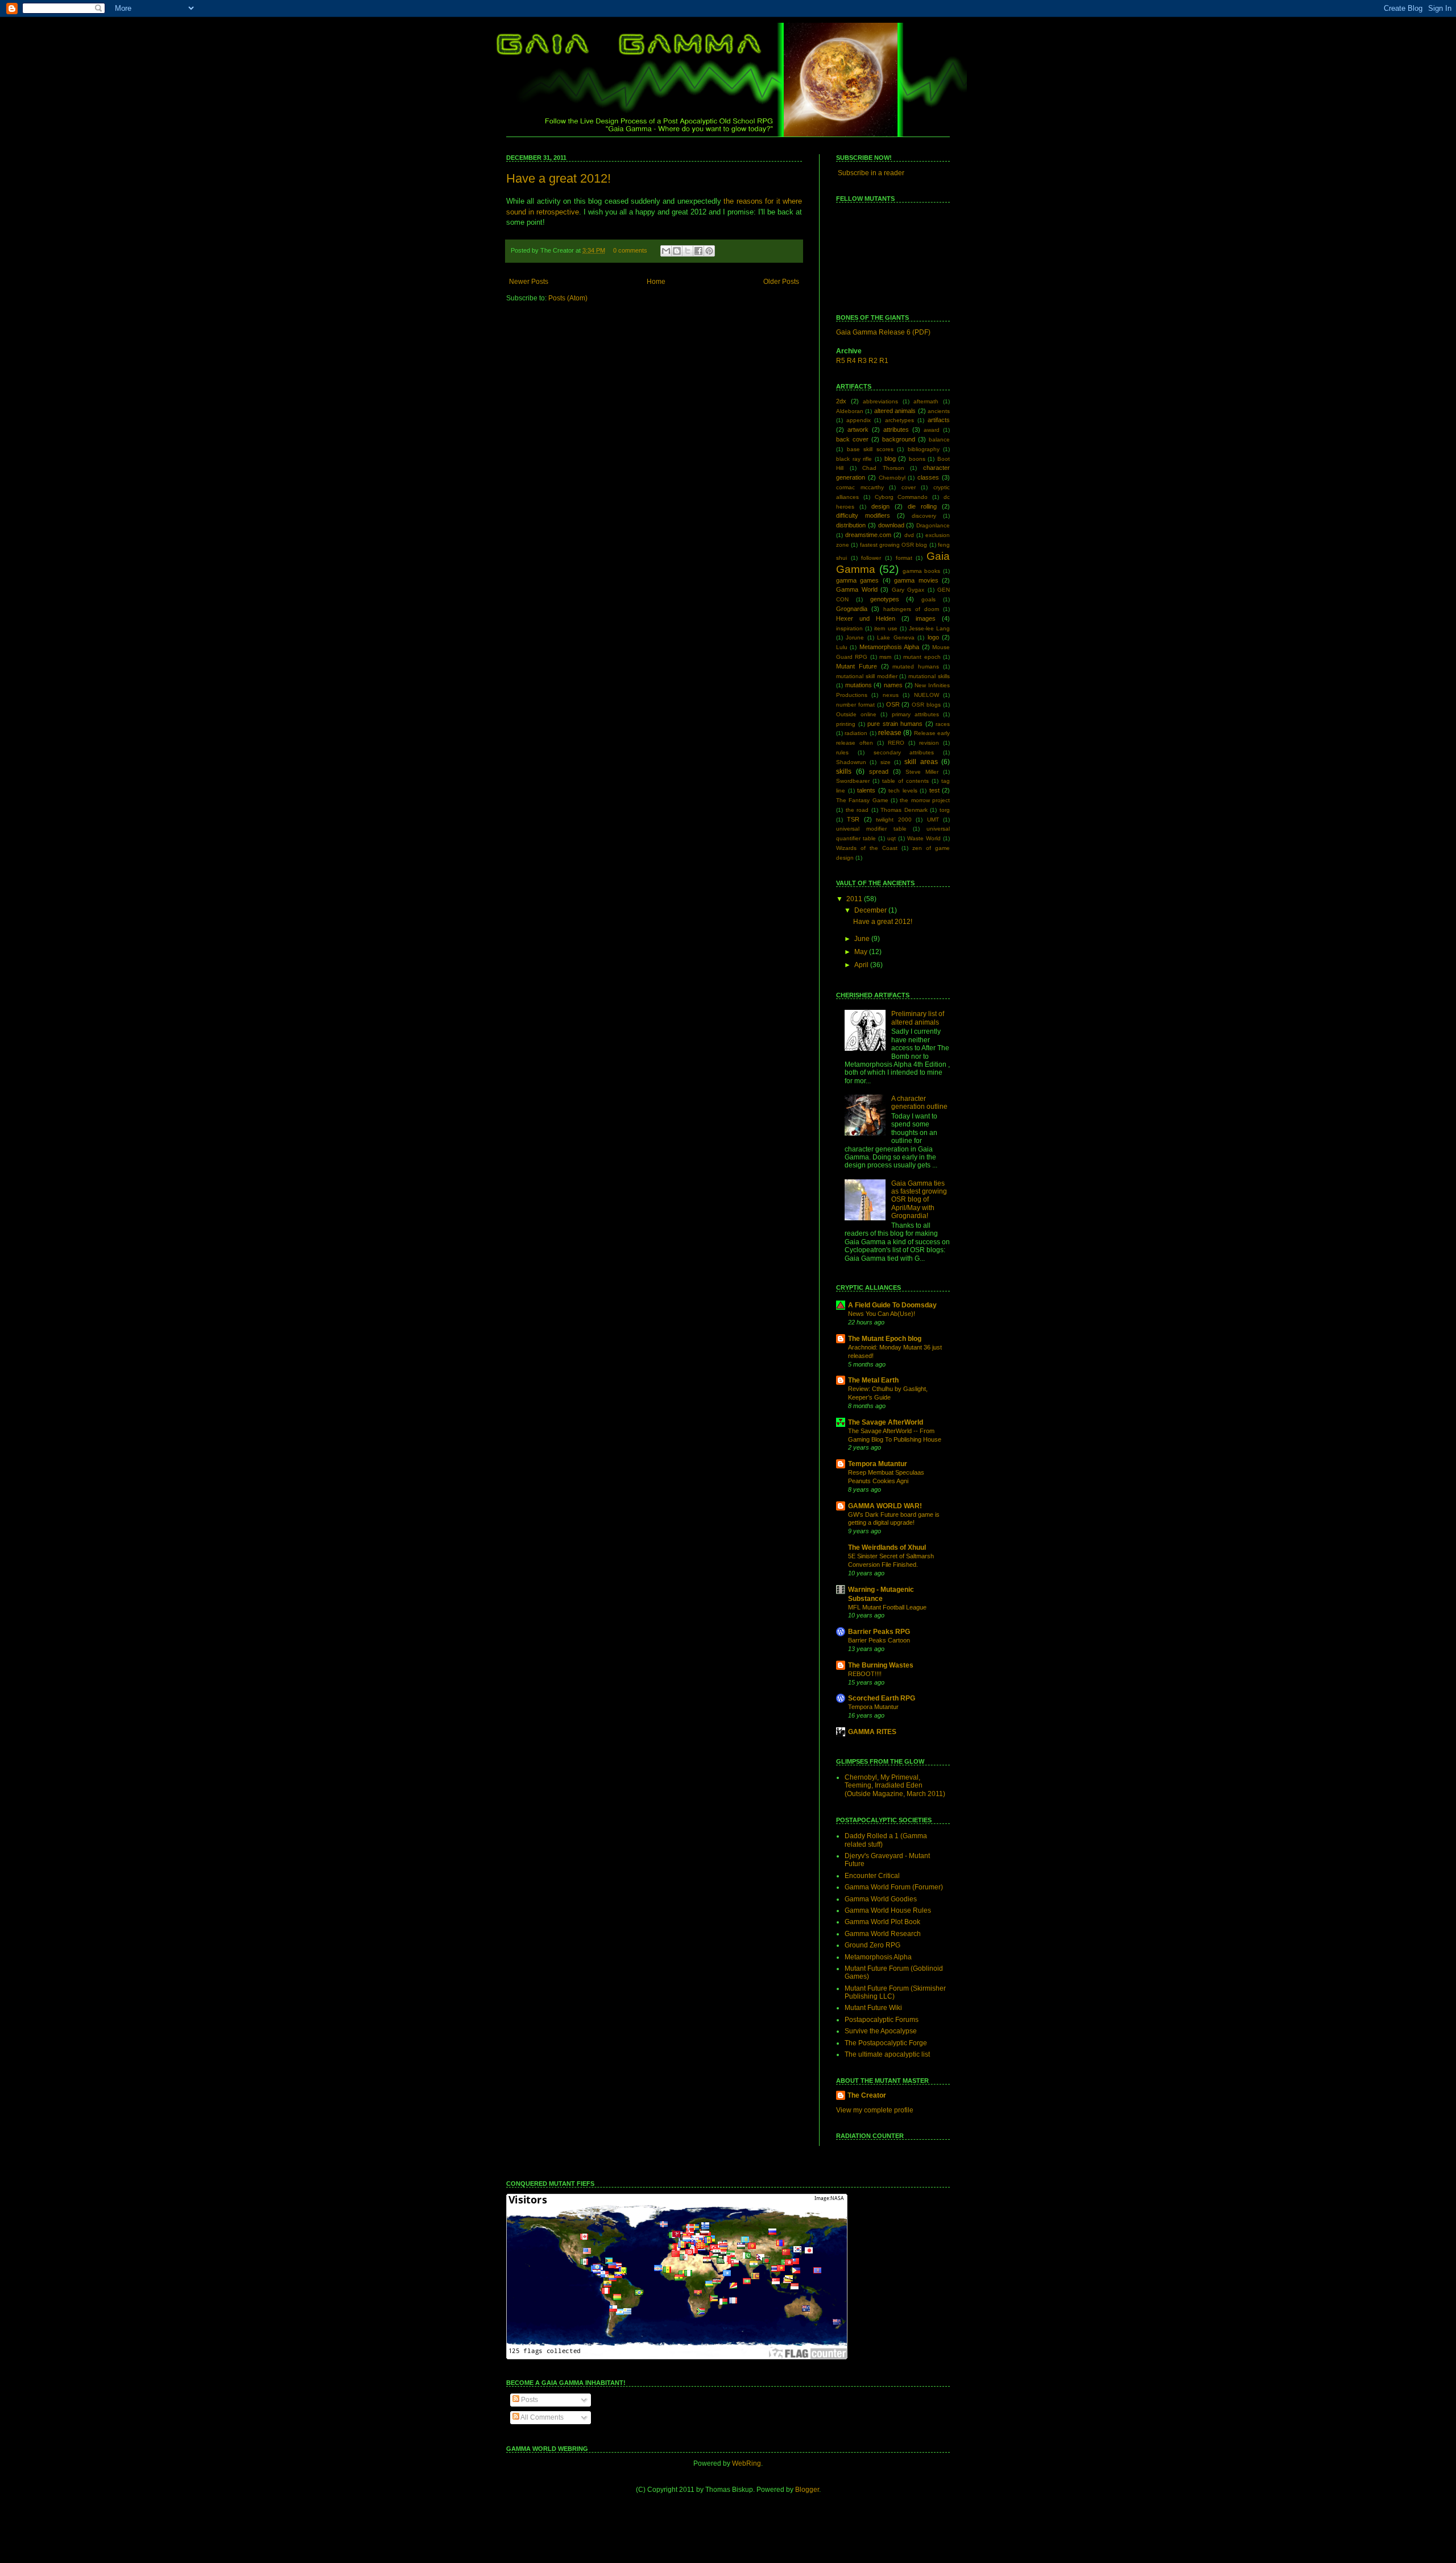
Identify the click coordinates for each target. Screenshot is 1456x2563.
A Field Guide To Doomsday (892, 1305)
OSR (893, 704)
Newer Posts (529, 282)
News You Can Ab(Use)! (882, 1314)
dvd (909, 535)
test (934, 790)
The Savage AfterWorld (886, 1422)
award (932, 430)
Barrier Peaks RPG (879, 1632)
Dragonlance (933, 525)
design (880, 506)
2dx (841, 401)
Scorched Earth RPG (882, 1698)
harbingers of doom (911, 609)
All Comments (541, 2417)
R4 (851, 361)
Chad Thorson (883, 468)
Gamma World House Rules (888, 1910)
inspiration (849, 628)
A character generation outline (919, 1103)
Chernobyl (892, 478)
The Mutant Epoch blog (885, 1339)
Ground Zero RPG (872, 1945)
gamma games (857, 580)
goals (928, 599)
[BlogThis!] (677, 251)
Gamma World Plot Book (882, 1922)
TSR (853, 819)
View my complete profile (875, 2110)
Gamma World (857, 589)
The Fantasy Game (862, 800)
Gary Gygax (908, 590)
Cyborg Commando (901, 497)
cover (909, 487)
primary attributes (915, 714)
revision (929, 743)
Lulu (842, 647)
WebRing (746, 2463)
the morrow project (925, 800)
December (871, 910)
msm (885, 657)
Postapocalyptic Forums (882, 2020)
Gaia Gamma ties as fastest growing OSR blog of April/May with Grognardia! (919, 1200)
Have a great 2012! (559, 178)
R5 (841, 361)
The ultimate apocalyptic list (887, 2054)
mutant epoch (922, 657)
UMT (933, 820)
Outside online (856, 714)
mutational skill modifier (867, 676)
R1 (884, 361)
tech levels (903, 791)
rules (842, 752)
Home (656, 282)
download (891, 525)
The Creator (867, 2095)
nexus (891, 695)
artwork (858, 430)
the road (857, 810)
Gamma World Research (883, 1934)
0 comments (630, 250)
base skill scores (870, 449)
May (862, 952)
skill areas (921, 762)
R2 (873, 361)
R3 (862, 361)
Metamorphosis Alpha (889, 647)
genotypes (885, 599)
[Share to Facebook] (698, 251)
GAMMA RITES (872, 1732)
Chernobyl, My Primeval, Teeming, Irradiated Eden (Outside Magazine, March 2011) (895, 1786)
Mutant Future (857, 666)
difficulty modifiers (863, 515)
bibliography (924, 449)
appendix (859, 420)
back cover (852, 439)
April (862, 965)
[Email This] (666, 251)
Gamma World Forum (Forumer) (894, 1887)
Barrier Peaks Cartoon (879, 1640)
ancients (939, 411)
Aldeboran (850, 411)
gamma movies (916, 580)
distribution (851, 525)
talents (866, 790)
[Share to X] (688, 251)
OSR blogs (926, 705)
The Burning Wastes (881, 1665)
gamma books (922, 571)
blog (890, 459)
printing (846, 724)
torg (945, 810)
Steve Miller (922, 772)
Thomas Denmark (904, 810)
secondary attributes (904, 752)
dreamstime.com (868, 535)
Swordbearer (853, 781)
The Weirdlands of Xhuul (887, 1547)
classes (928, 477)
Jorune (855, 637)
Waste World (924, 838)
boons (917, 459)
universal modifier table (871, 829)
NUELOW (926, 695)
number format (855, 705)
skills (844, 771)
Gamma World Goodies (881, 1899)
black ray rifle (854, 459)
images (926, 618)
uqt (892, 838)
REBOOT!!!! (865, 1674)
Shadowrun (851, 762)
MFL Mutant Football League (887, 1607)
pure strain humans (895, 724)
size (886, 762)
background (899, 439)
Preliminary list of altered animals (918, 1018)
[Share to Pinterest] (709, 251)
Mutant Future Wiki (873, 2008)
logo (933, 637)
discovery (924, 516)
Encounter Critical (872, 1876)
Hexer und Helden (866, 618)
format (904, 558)
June (863, 939)
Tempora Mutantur (878, 1464)
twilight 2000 (894, 820)
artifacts (939, 420)
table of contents (905, 781)
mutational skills (929, 676)
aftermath (926, 401)
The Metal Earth (873, 1380)
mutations (859, 685)
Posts (529, 2400)
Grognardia (852, 609)
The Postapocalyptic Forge (886, 2043)
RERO (896, 743)
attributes (896, 430)
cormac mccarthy (860, 487)
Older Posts (781, 282)
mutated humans (916, 666)
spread (879, 771)
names (893, 685)
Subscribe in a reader (871, 173)
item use (886, 628)
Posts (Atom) (568, 298)
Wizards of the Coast (867, 848)
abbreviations (880, 401)
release (890, 733)
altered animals (895, 411)
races (943, 724)
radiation (856, 733)
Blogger (807, 2490)
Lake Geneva (895, 637)
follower (871, 558)
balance (939, 439)
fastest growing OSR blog (894, 545)
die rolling (922, 506)
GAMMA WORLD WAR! (885, 1506)
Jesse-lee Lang (929, 628)
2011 (855, 899)
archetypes (899, 420)
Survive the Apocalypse (881, 2031)
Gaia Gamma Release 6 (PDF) (883, 332)
